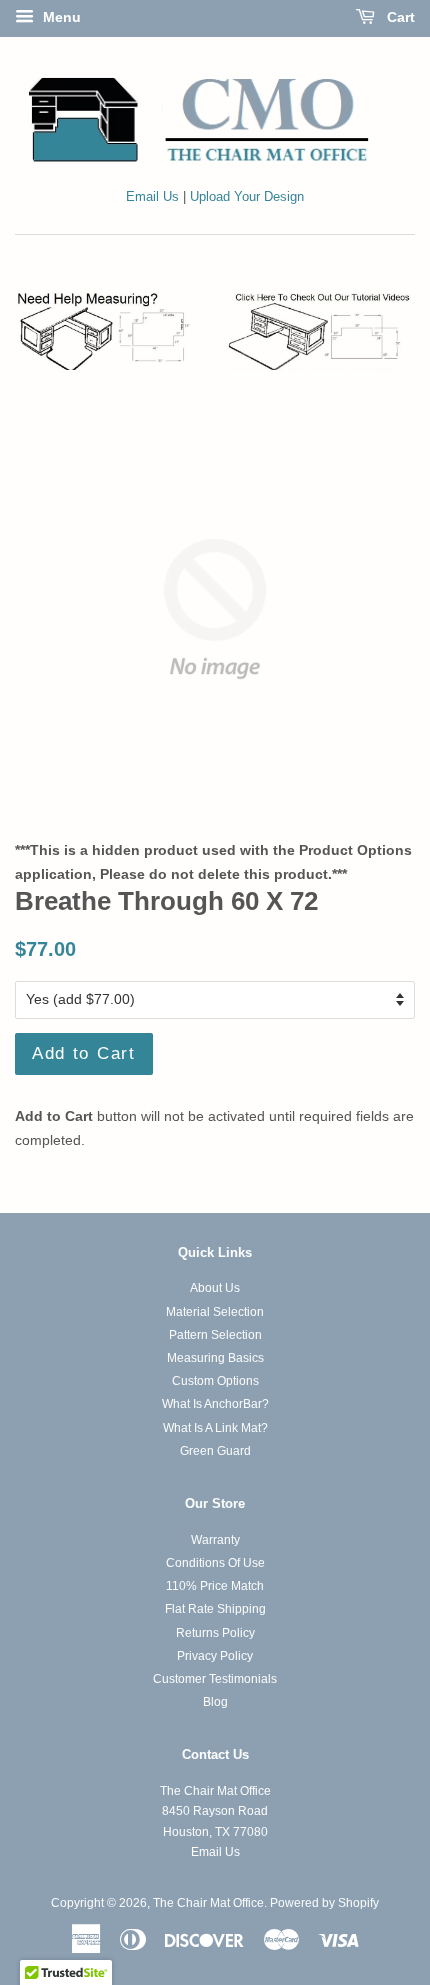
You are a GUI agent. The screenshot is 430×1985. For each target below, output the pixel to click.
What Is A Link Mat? (215, 1428)
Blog (215, 1702)
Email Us (152, 197)
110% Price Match (215, 1586)
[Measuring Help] (215, 330)
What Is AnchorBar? (215, 1404)
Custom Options (215, 1381)
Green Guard (215, 1451)
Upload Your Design (247, 197)
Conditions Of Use (215, 1563)
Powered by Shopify (324, 1903)
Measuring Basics (215, 1358)
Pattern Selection (215, 1335)
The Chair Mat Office (208, 1903)
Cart (399, 17)
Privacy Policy (215, 1656)
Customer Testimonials (215, 1679)
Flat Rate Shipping (215, 1609)
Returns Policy (215, 1633)
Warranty (215, 1540)
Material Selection (215, 1312)
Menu (60, 17)
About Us (215, 1288)
